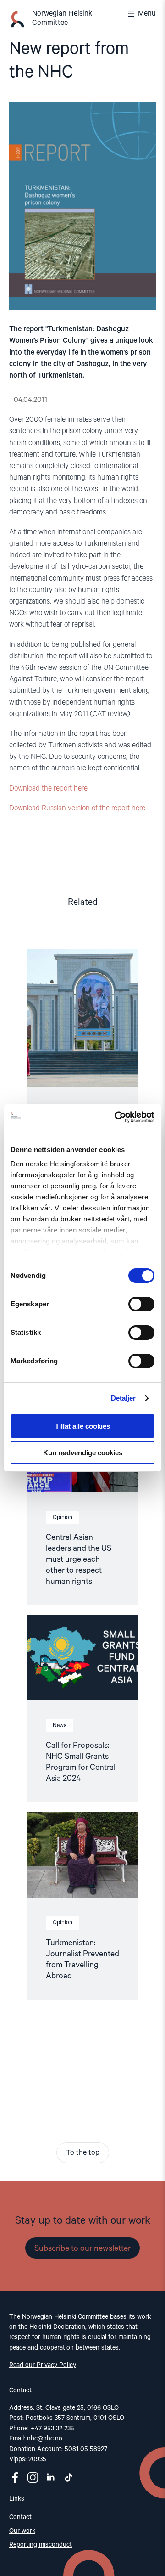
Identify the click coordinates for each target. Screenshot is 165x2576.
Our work (22, 2531)
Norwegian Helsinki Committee (63, 18)
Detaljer (124, 1398)
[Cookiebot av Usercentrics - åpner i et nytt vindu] (116, 1117)
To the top (83, 2153)
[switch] (141, 1304)
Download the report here (48, 789)
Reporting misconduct (41, 2545)
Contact (20, 2517)
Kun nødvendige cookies (83, 1453)
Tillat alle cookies (82, 1426)
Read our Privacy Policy (43, 2365)
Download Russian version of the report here (77, 808)
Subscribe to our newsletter (82, 2248)
